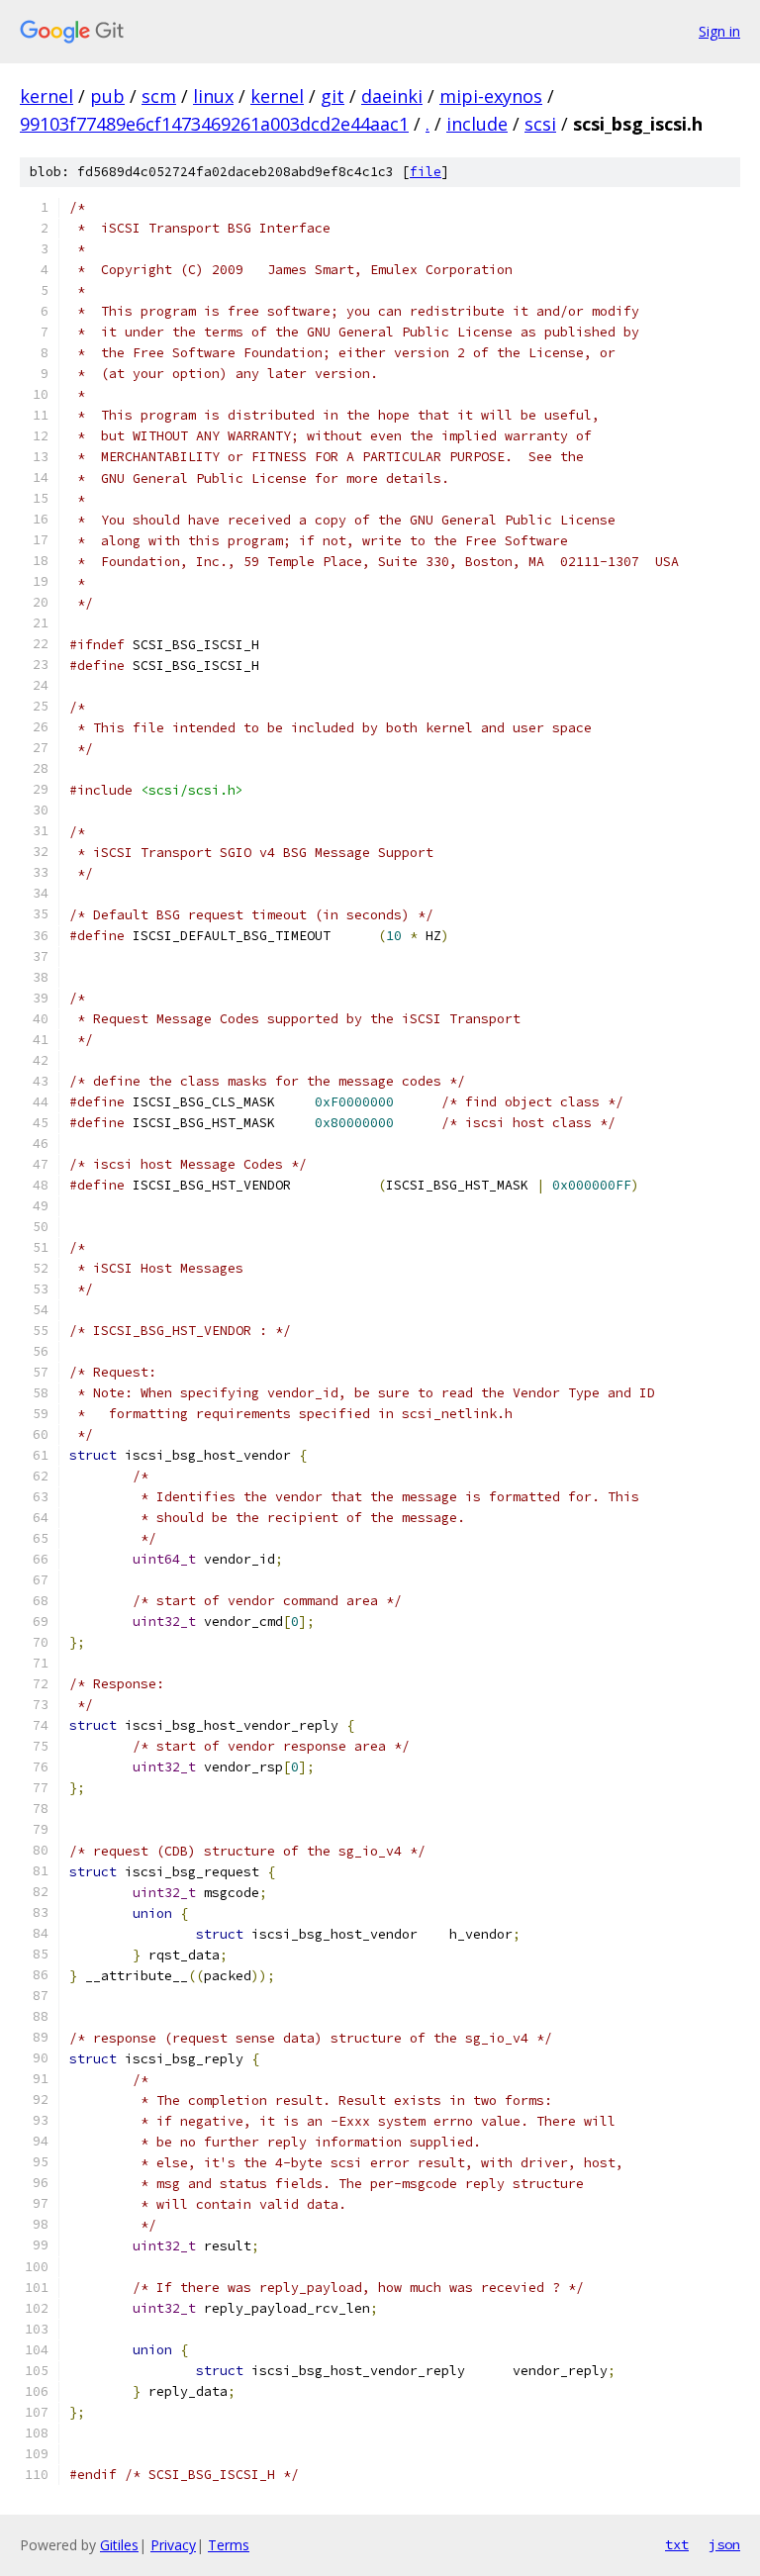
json (724, 2544)
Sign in (719, 31)
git (332, 96)
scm (159, 96)
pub (107, 96)
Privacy (173, 2545)
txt (677, 2544)
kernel (47, 96)
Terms (229, 2545)
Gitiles (119, 2545)
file (426, 172)
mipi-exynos (491, 96)
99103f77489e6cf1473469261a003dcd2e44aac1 (214, 124)
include (477, 124)
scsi (540, 124)
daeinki (392, 96)
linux (213, 96)
